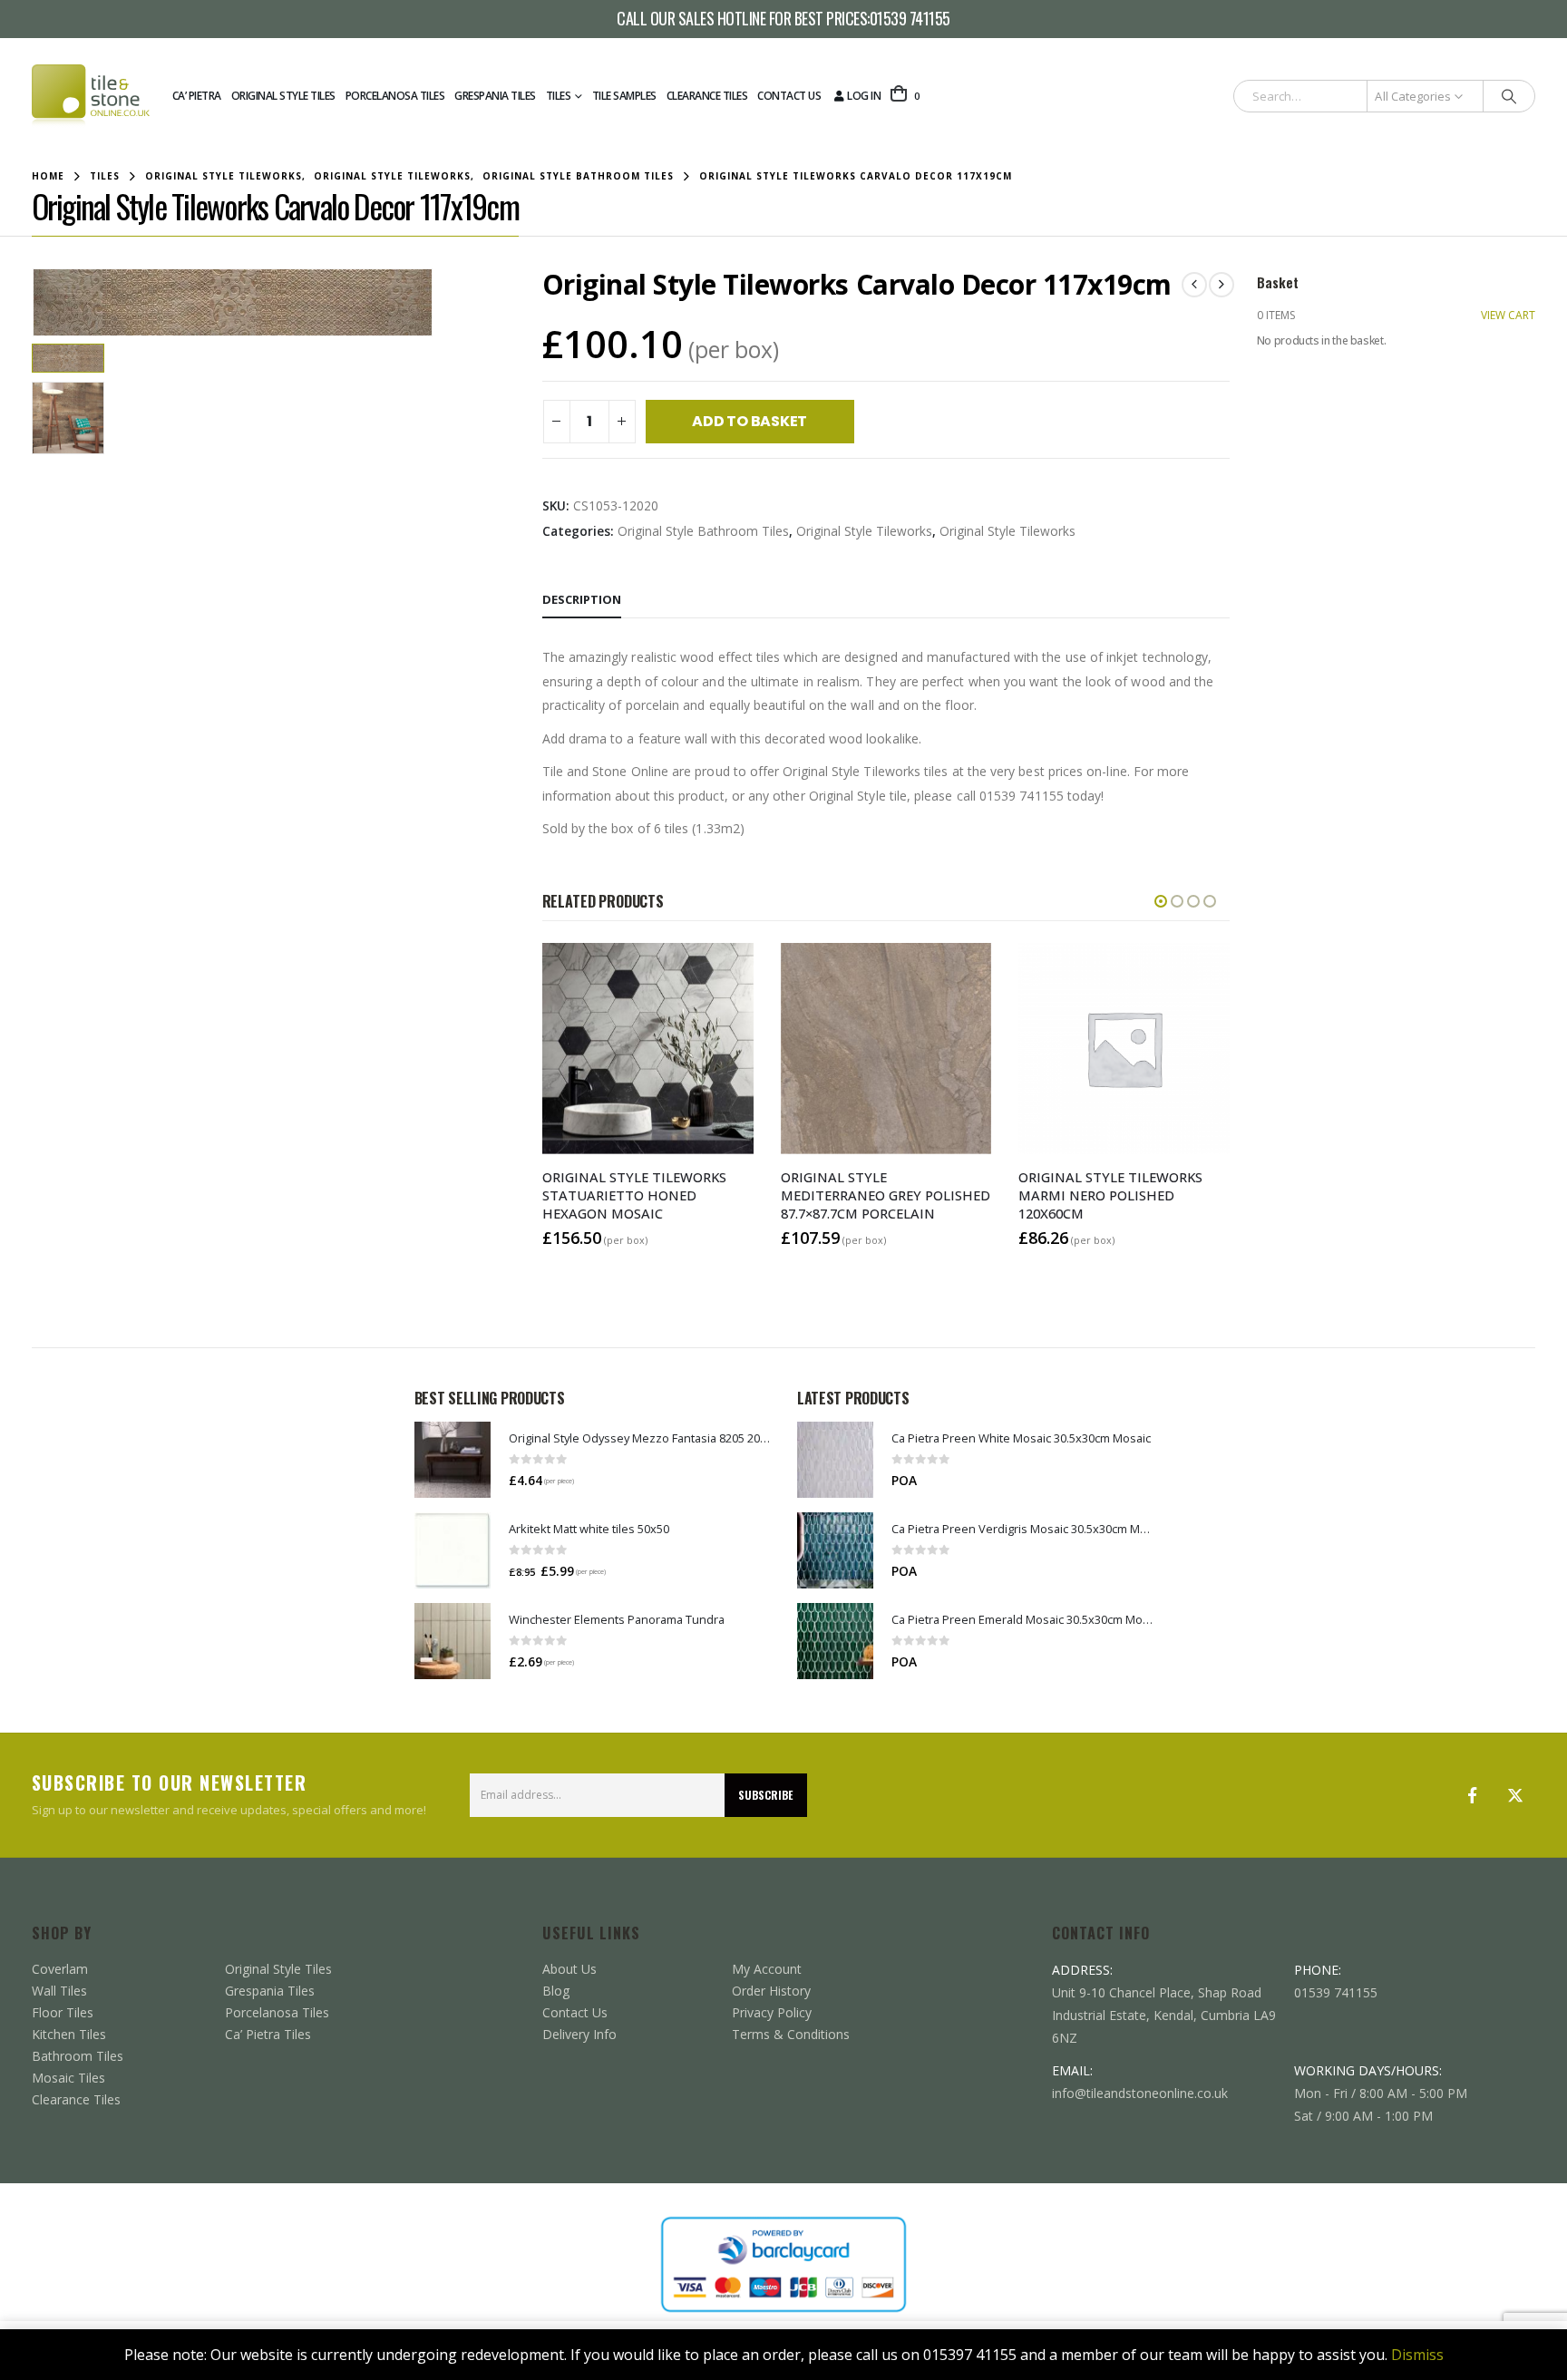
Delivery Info (579, 2034)
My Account (767, 1969)
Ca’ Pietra (197, 96)
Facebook (1472, 1795)
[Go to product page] (453, 1460)
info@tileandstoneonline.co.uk (1140, 2093)
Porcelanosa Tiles (395, 96)
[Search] (1509, 96)
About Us (569, 1969)
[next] (1221, 285)
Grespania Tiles (495, 96)
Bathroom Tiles (78, 2056)
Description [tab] (582, 599)
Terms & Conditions (791, 2034)
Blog (556, 1991)
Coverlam (60, 1969)
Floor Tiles (63, 2012)
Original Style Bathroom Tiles (703, 531)
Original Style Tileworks (864, 531)
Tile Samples (624, 96)
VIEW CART (1508, 315)
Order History (771, 1991)
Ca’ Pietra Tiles (268, 2034)
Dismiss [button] (1417, 2355)
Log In (864, 96)
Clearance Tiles (707, 96)
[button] (36, 303)
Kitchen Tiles (69, 2034)
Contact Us (789, 96)
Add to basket (749, 421)
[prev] (1194, 285)
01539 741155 (910, 19)
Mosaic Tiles (68, 2078)
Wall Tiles (59, 1991)
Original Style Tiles (283, 96)
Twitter (1515, 1795)
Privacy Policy (772, 2012)
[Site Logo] (91, 96)
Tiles (559, 96)
